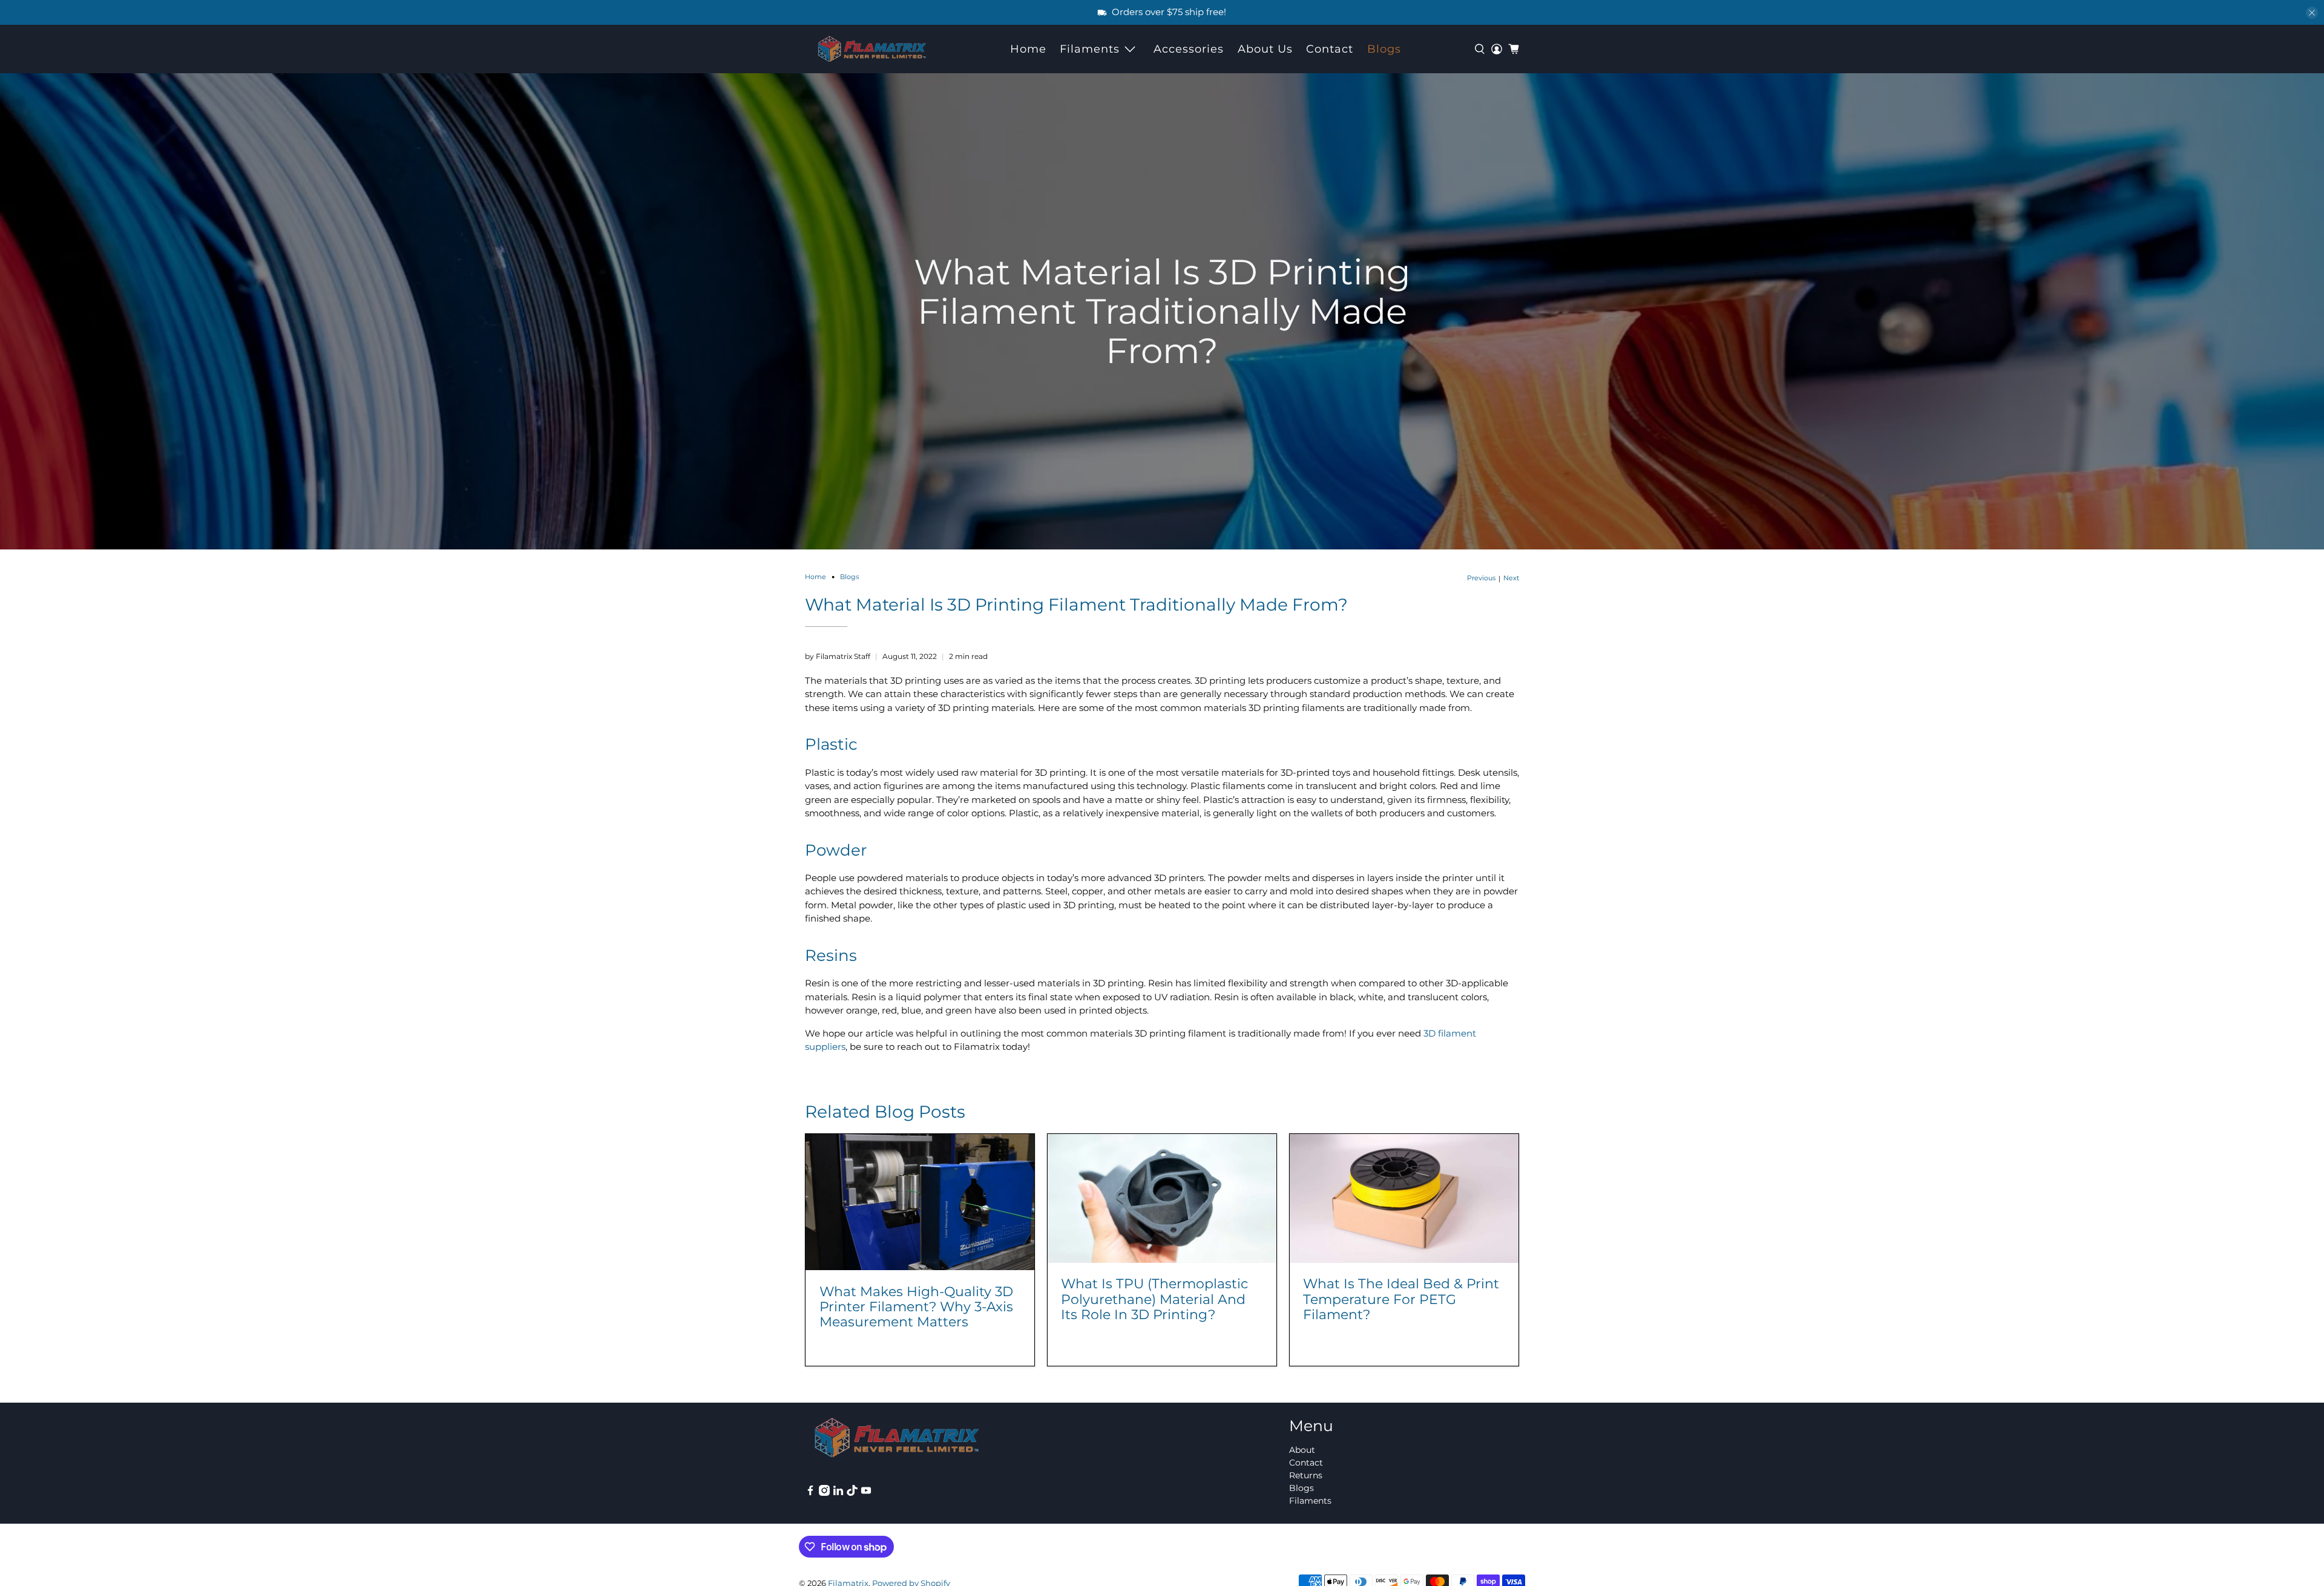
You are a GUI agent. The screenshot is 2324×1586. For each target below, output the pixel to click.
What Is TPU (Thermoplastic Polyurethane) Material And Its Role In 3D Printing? (1154, 1299)
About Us (1265, 49)
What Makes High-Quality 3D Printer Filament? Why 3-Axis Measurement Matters (916, 1306)
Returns (1306, 1475)
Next (1511, 578)
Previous (1481, 578)
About (1302, 1450)
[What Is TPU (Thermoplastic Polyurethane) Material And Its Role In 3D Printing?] (1162, 1198)
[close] (2312, 13)
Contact (1330, 49)
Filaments (1090, 49)
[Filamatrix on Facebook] (810, 1493)
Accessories (1189, 49)
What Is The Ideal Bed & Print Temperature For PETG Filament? (1401, 1299)
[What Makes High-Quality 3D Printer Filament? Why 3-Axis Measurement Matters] (920, 1202)
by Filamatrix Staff (838, 656)
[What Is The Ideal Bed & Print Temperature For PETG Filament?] (1404, 1198)
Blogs (1384, 49)
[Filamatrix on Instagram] (824, 1493)
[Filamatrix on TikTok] (852, 1493)
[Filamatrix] (872, 49)
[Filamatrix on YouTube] (866, 1493)
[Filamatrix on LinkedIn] (838, 1493)
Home (1028, 49)
